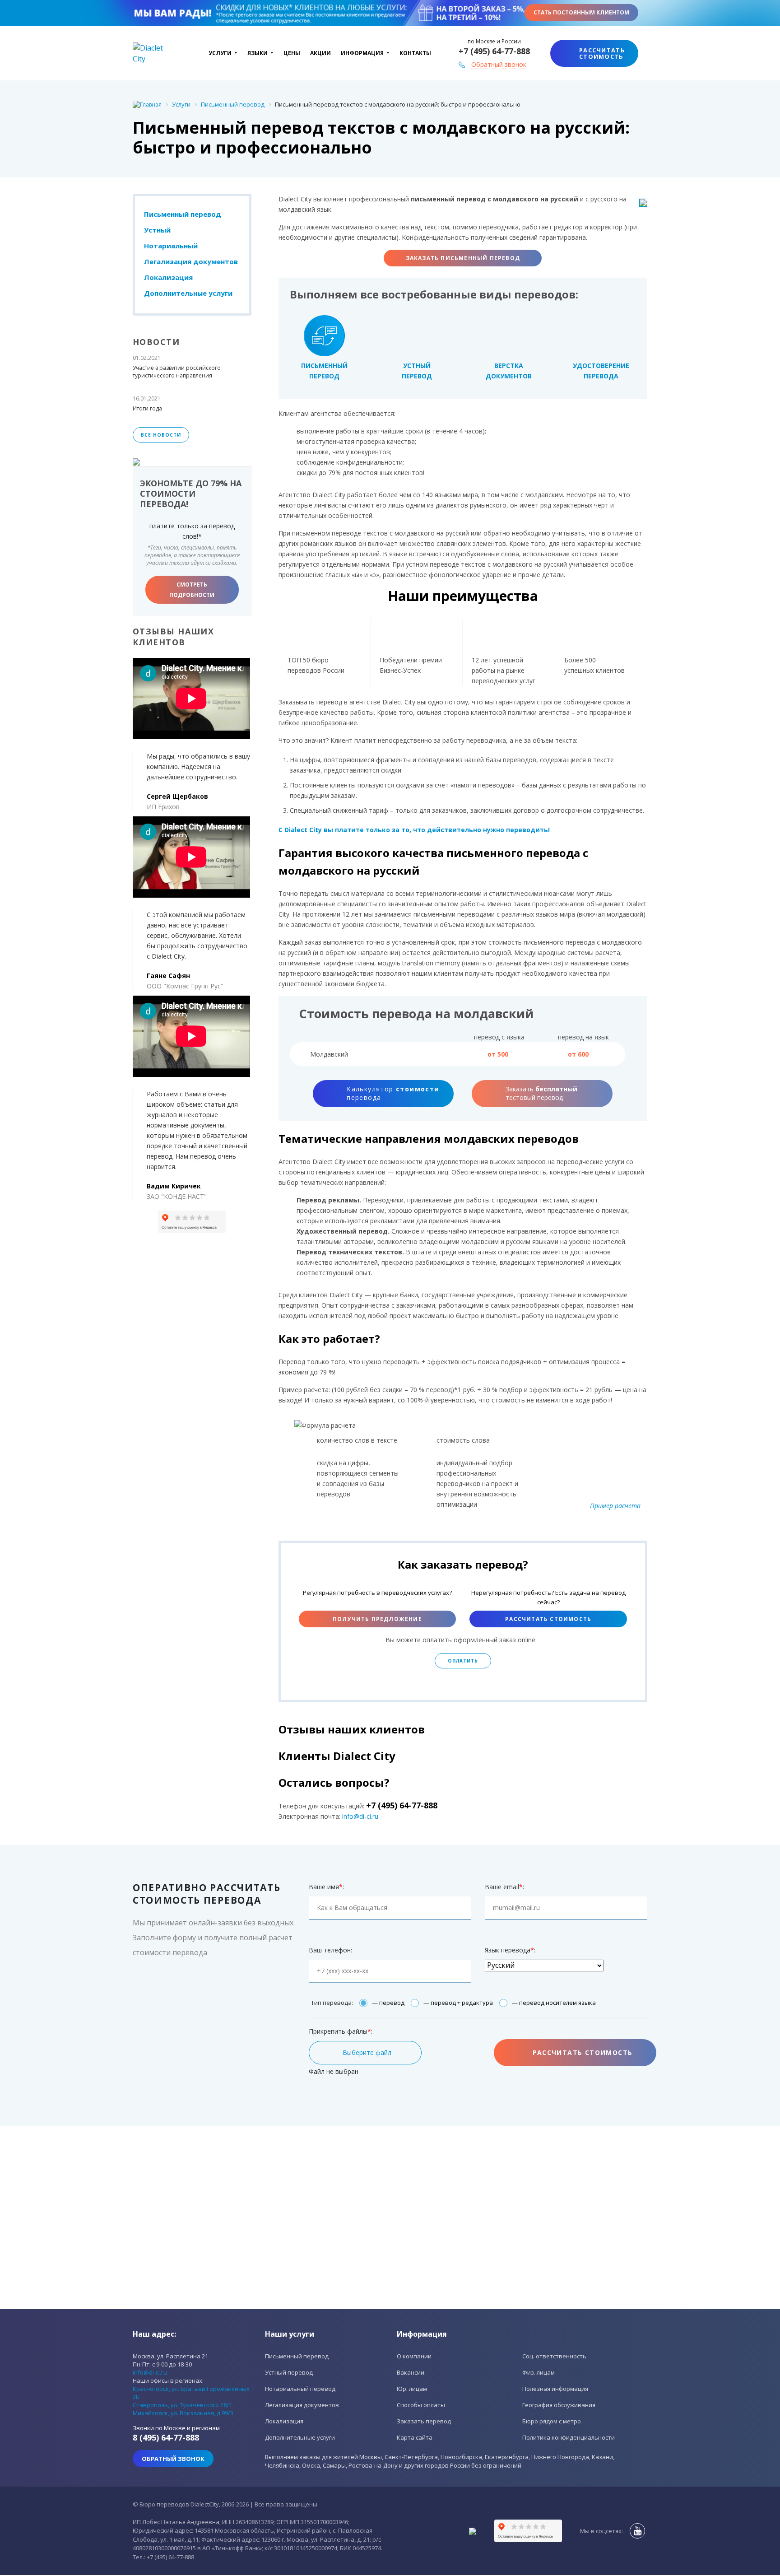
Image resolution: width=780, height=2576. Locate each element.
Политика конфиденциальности (569, 2437)
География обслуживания (559, 2405)
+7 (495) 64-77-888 (494, 51)
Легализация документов (191, 261)
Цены (292, 53)
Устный (157, 230)
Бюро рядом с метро (552, 2421)
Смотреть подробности (192, 590)
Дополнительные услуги (188, 293)
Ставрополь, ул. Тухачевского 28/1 (182, 2405)
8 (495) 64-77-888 (166, 2437)
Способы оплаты (421, 2405)
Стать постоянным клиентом (581, 12)
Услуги (220, 53)
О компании (414, 2356)
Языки (258, 53)
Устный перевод (289, 2372)
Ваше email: (504, 1887)
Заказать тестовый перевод (541, 1093)
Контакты (415, 53)
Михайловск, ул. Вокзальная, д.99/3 (183, 2413)
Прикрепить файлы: (341, 2031)
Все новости (161, 435)
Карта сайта (415, 2437)
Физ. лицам (539, 2372)
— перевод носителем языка (554, 2003)
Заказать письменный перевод (463, 258)
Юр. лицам (412, 2389)
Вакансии (411, 2372)
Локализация (168, 277)
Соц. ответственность (554, 2356)
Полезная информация (555, 2389)
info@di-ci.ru (360, 1816)
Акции (320, 53)
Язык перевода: (510, 1950)
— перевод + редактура (458, 2003)
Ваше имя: (326, 1887)
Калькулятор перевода (393, 1093)
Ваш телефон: (330, 1950)
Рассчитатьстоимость (602, 53)
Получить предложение (377, 1619)
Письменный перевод (183, 214)
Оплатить (463, 1661)
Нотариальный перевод (300, 2389)
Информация (362, 53)
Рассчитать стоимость (548, 1619)
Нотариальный (171, 246)
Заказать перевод (424, 2421)
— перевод (388, 2003)
